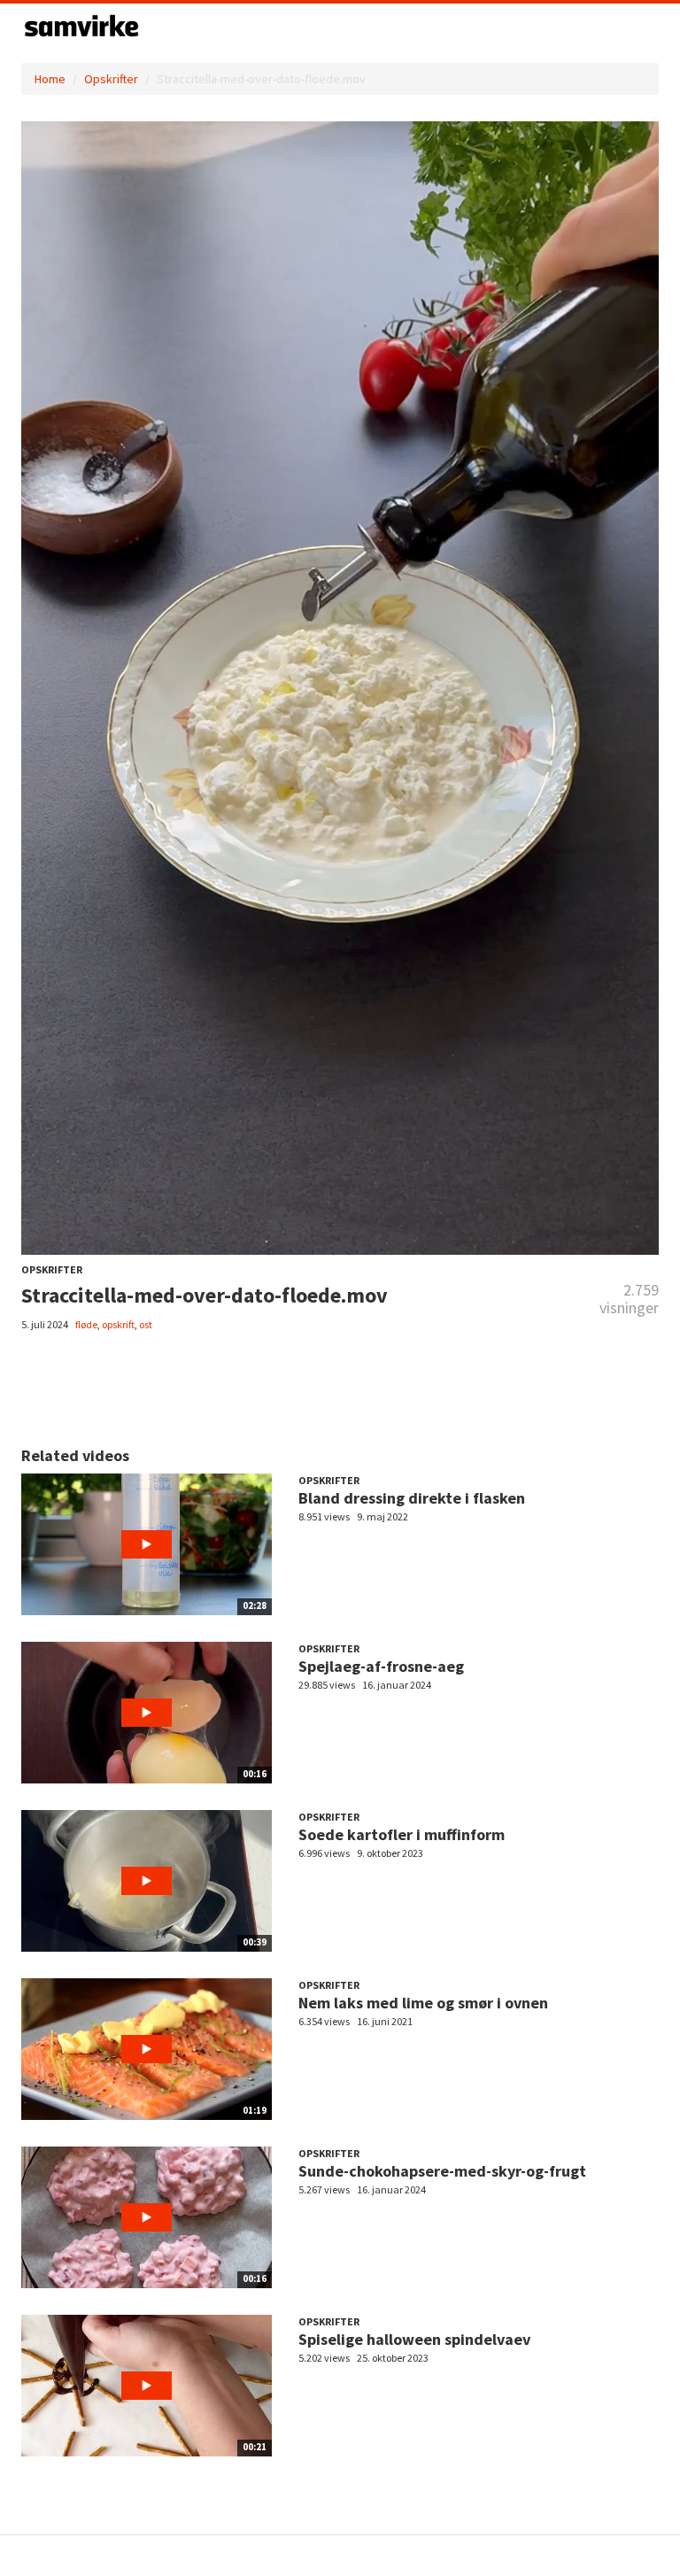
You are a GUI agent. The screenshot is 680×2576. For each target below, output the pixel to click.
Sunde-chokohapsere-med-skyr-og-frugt (442, 2171)
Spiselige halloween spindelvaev (414, 2339)
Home (50, 79)
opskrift (118, 1324)
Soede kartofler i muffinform (402, 1834)
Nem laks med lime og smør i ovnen (423, 2003)
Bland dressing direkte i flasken (412, 1498)
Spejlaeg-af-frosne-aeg (381, 1666)
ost (146, 1324)
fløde (86, 1324)
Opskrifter (111, 79)
